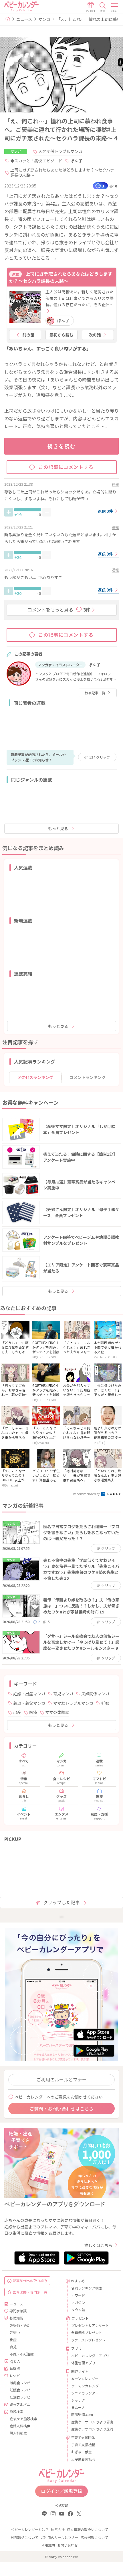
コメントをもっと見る (59, 610)
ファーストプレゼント (88, 2340)
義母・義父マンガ (29, 1703)
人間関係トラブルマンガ (60, 151)
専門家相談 (18, 2311)
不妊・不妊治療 (22, 2354)
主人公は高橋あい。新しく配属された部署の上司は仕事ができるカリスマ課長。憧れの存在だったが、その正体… (80, 298)
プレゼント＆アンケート (90, 2325)
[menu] (115, 7)
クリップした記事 (61, 1902)
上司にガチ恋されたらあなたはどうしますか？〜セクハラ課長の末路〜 (62, 172)
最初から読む (61, 335)
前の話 (28, 335)
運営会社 (58, 2529)
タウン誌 (78, 2310)
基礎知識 (16, 2318)
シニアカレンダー (85, 2393)
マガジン (78, 2302)
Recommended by (87, 1494)
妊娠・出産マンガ (29, 1694)
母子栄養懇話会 (83, 2459)
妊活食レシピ (20, 2397)
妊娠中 (15, 2332)
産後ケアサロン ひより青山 (92, 2422)
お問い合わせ (68, 2545)
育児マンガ (63, 1694)
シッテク (78, 2400)
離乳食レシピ (20, 2383)
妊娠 (105, 1703)
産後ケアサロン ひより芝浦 (92, 2429)
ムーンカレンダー (85, 2378)
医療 (33, 1712)
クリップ (100, 757)
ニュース (24, 19)
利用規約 (48, 2545)
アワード (78, 2295)
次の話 (95, 335)
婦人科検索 (18, 2433)
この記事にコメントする (66, 467)
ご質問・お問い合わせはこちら (61, 2109)
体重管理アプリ (83, 2363)
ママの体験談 (57, 1712)
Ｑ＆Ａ (15, 2361)
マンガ (44, 19)
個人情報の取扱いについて (88, 2529)
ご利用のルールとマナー (61, 2079)
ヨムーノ (78, 2407)
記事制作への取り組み (30, 2281)
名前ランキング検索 (87, 2288)
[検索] (103, 7)
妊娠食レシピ (20, 2390)
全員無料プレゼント (87, 2332)
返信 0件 (106, 511)
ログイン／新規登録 (61, 2491)
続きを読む (62, 446)
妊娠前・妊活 (20, 2325)
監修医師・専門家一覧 (30, 2292)
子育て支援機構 (83, 2445)
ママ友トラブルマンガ (73, 1703)
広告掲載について (94, 2537)
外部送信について (25, 2537)
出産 (17, 1712)
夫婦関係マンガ (95, 1694)
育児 (13, 2347)
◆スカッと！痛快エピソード (36, 161)
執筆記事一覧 (95, 693)
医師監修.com (82, 2414)
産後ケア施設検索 (23, 2419)
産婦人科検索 (20, 2426)
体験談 (15, 2368)
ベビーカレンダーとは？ (30, 2529)
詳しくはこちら (98, 2245)
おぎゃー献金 (82, 2452)
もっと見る (58, 828)
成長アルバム (20, 2404)
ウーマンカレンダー (87, 2386)
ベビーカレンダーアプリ (90, 2356)
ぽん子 (76, 161)
